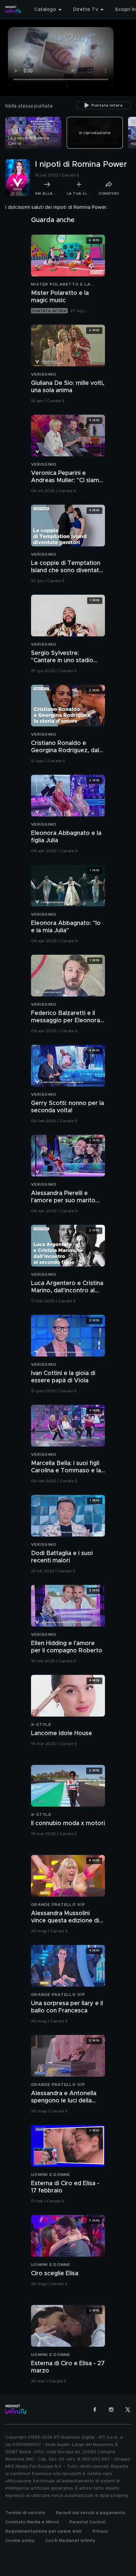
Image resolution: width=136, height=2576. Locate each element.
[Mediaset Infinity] (13, 10)
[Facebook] (95, 2410)
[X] (128, 2410)
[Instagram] (111, 2410)
